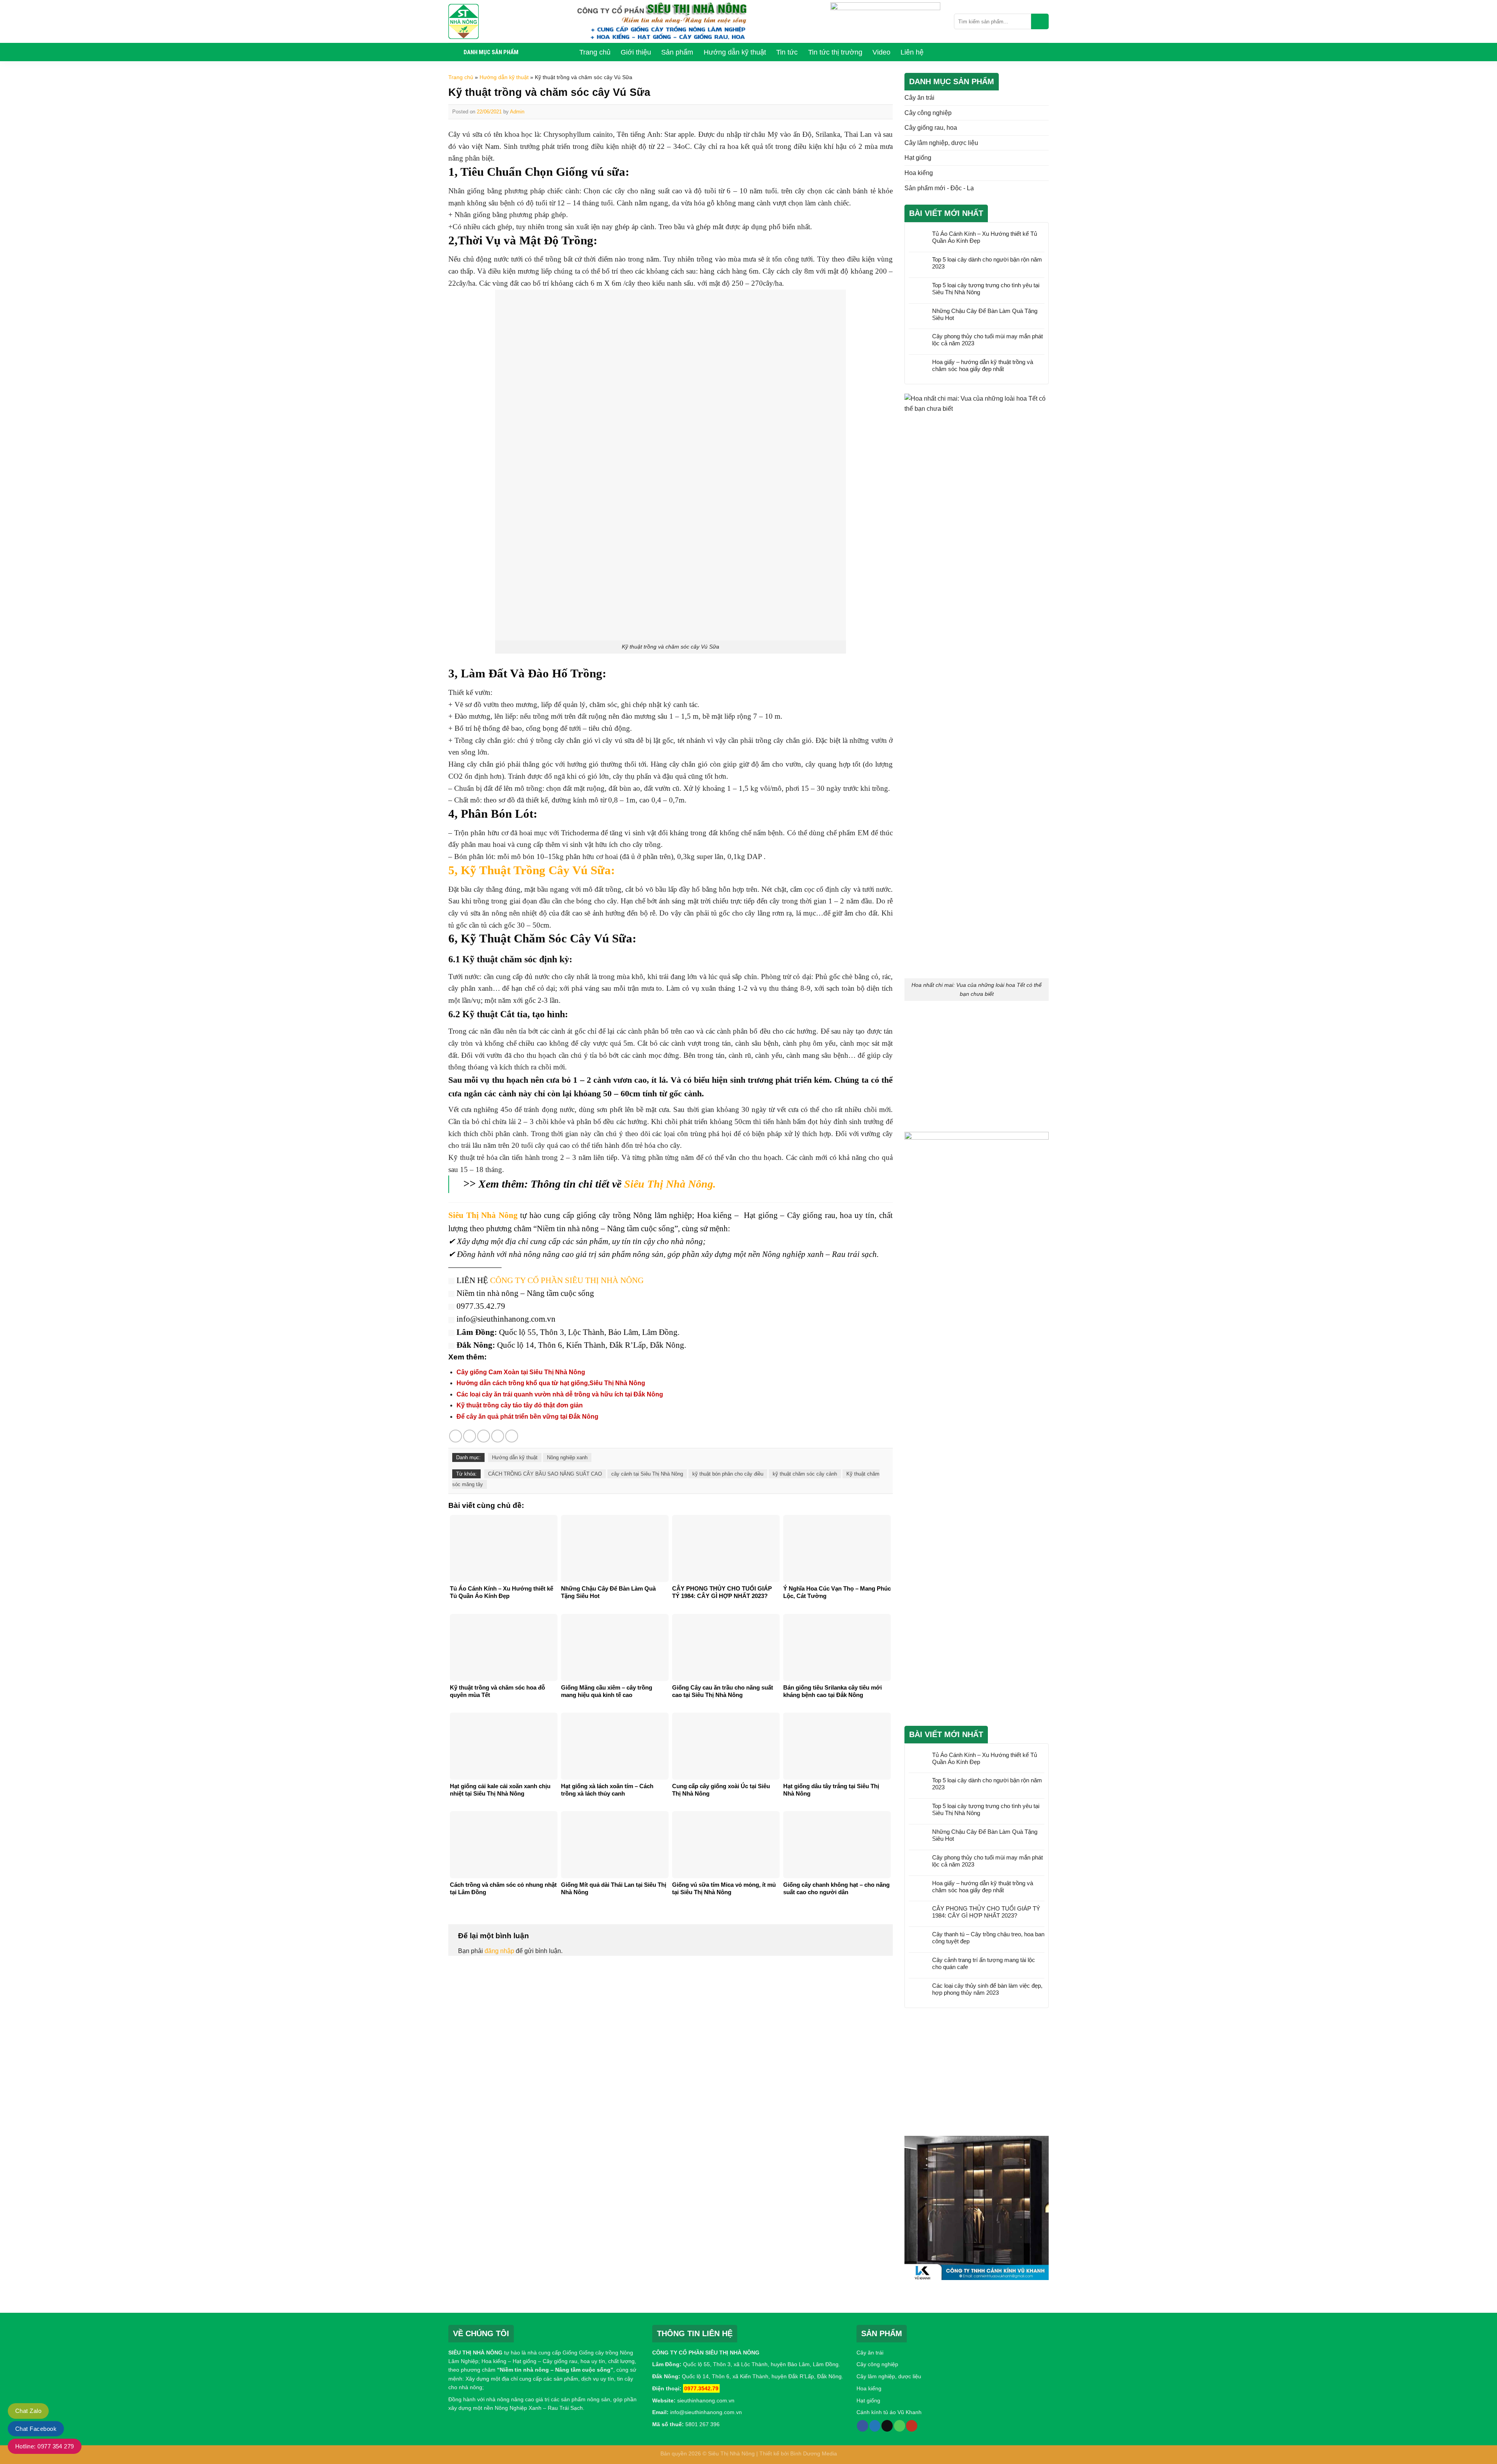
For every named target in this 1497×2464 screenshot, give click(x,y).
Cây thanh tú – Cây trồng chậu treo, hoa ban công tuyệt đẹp (988, 1938)
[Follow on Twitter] (875, 2426)
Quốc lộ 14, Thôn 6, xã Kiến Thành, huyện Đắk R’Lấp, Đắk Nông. (762, 2376)
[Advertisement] (977, 1068)
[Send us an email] (887, 2426)
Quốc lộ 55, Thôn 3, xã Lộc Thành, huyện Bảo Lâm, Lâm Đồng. (762, 2364)
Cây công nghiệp (928, 113)
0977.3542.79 (701, 2388)
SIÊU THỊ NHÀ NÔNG (475, 2353)
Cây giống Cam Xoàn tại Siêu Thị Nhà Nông (521, 1372)
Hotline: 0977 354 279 (45, 2446)
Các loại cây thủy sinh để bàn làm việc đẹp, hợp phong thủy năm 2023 (987, 1989)
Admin (517, 112)
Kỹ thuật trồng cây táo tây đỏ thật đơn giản (520, 1405)
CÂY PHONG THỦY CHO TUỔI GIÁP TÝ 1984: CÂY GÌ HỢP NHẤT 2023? (986, 1912)
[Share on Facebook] (456, 1436)
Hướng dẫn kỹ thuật (504, 77)
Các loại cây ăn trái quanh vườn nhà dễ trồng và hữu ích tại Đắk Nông (560, 1394)
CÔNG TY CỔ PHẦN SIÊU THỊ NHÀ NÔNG (567, 1280)
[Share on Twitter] (470, 1436)
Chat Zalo (28, 2411)
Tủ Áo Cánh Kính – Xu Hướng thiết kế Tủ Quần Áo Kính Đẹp (985, 237)
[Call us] (900, 2426)
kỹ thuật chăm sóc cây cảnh (805, 1474)
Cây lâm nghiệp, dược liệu (941, 143)
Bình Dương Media (814, 2453)
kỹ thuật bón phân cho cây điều (728, 1474)
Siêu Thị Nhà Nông (731, 2453)
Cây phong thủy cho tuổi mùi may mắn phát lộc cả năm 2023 (987, 340)
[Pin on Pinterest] (498, 1436)
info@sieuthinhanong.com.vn (706, 2412)
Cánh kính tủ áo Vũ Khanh (889, 2412)
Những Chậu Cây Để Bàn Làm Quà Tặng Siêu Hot (985, 314)
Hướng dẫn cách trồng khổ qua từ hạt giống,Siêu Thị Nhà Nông (551, 1383)
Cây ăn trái (919, 98)
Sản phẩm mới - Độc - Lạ (939, 188)
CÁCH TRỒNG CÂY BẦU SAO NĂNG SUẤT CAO (545, 1474)
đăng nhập (499, 1951)
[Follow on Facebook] (863, 2426)
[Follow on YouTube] (912, 2426)
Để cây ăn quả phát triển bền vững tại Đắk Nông (527, 1417)
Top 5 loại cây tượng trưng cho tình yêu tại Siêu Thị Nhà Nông (986, 289)
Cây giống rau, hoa (931, 128)
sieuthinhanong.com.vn (706, 2400)
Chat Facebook (36, 2429)
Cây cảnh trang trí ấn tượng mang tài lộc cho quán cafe (984, 1963)
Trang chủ (461, 77)
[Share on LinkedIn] (512, 1436)
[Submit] (1040, 21)
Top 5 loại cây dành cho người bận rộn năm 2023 (987, 263)
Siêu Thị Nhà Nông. (670, 1184)
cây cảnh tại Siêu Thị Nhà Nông (647, 1474)
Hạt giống (918, 158)
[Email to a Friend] (484, 1436)
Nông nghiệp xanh (567, 1457)
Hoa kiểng (919, 173)
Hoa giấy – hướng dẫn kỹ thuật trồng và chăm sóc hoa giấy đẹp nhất (983, 365)
